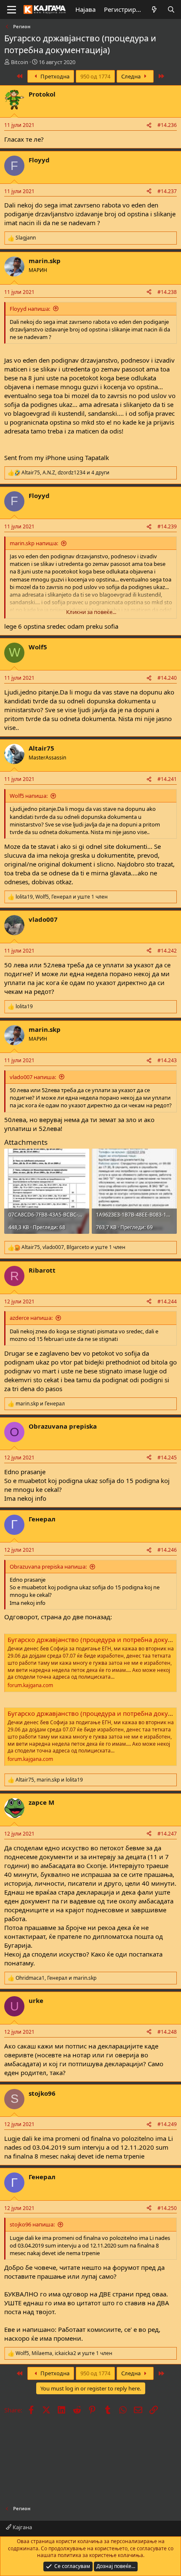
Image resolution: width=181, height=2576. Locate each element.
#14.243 (167, 1060)
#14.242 (167, 951)
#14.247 (167, 1834)
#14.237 (167, 191)
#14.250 (167, 2208)
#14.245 (167, 1458)
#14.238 (167, 292)
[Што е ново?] (154, 9)
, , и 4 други (65, 473)
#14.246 (167, 1550)
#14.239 (167, 526)
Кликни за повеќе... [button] (91, 612)
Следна (132, 76)
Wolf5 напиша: (29, 796)
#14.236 (167, 125)
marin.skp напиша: (34, 543)
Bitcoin (20, 62)
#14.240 (167, 678)
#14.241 (167, 779)
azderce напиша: (31, 1318)
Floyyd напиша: (30, 309)
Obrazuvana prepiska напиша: (48, 1567)
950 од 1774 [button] (95, 76)
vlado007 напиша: (33, 1077)
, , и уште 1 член (62, 897)
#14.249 (167, 2124)
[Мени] (12, 10)
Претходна (54, 76)
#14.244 (167, 1301)
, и (49, 1780)
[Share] (149, 125)
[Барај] (171, 9)
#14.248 (167, 2032)
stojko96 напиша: (32, 2224)
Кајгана (22, 2527)
